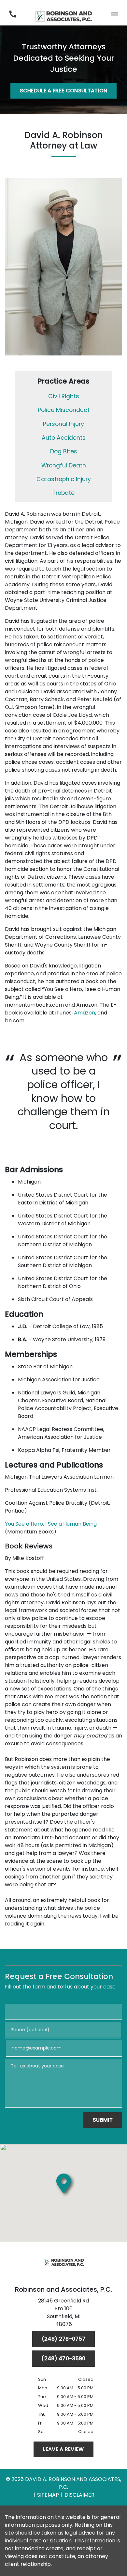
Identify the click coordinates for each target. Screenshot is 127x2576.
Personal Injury (63, 424)
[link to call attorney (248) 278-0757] (13, 14)
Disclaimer (79, 2495)
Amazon (85, 1013)
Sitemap (48, 2495)
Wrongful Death (64, 465)
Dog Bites (64, 451)
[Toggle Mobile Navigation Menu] (114, 14)
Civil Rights (64, 396)
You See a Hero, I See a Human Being (51, 1524)
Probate (63, 493)
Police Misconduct (64, 410)
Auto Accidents (64, 438)
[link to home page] (64, 14)
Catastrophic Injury (64, 479)
